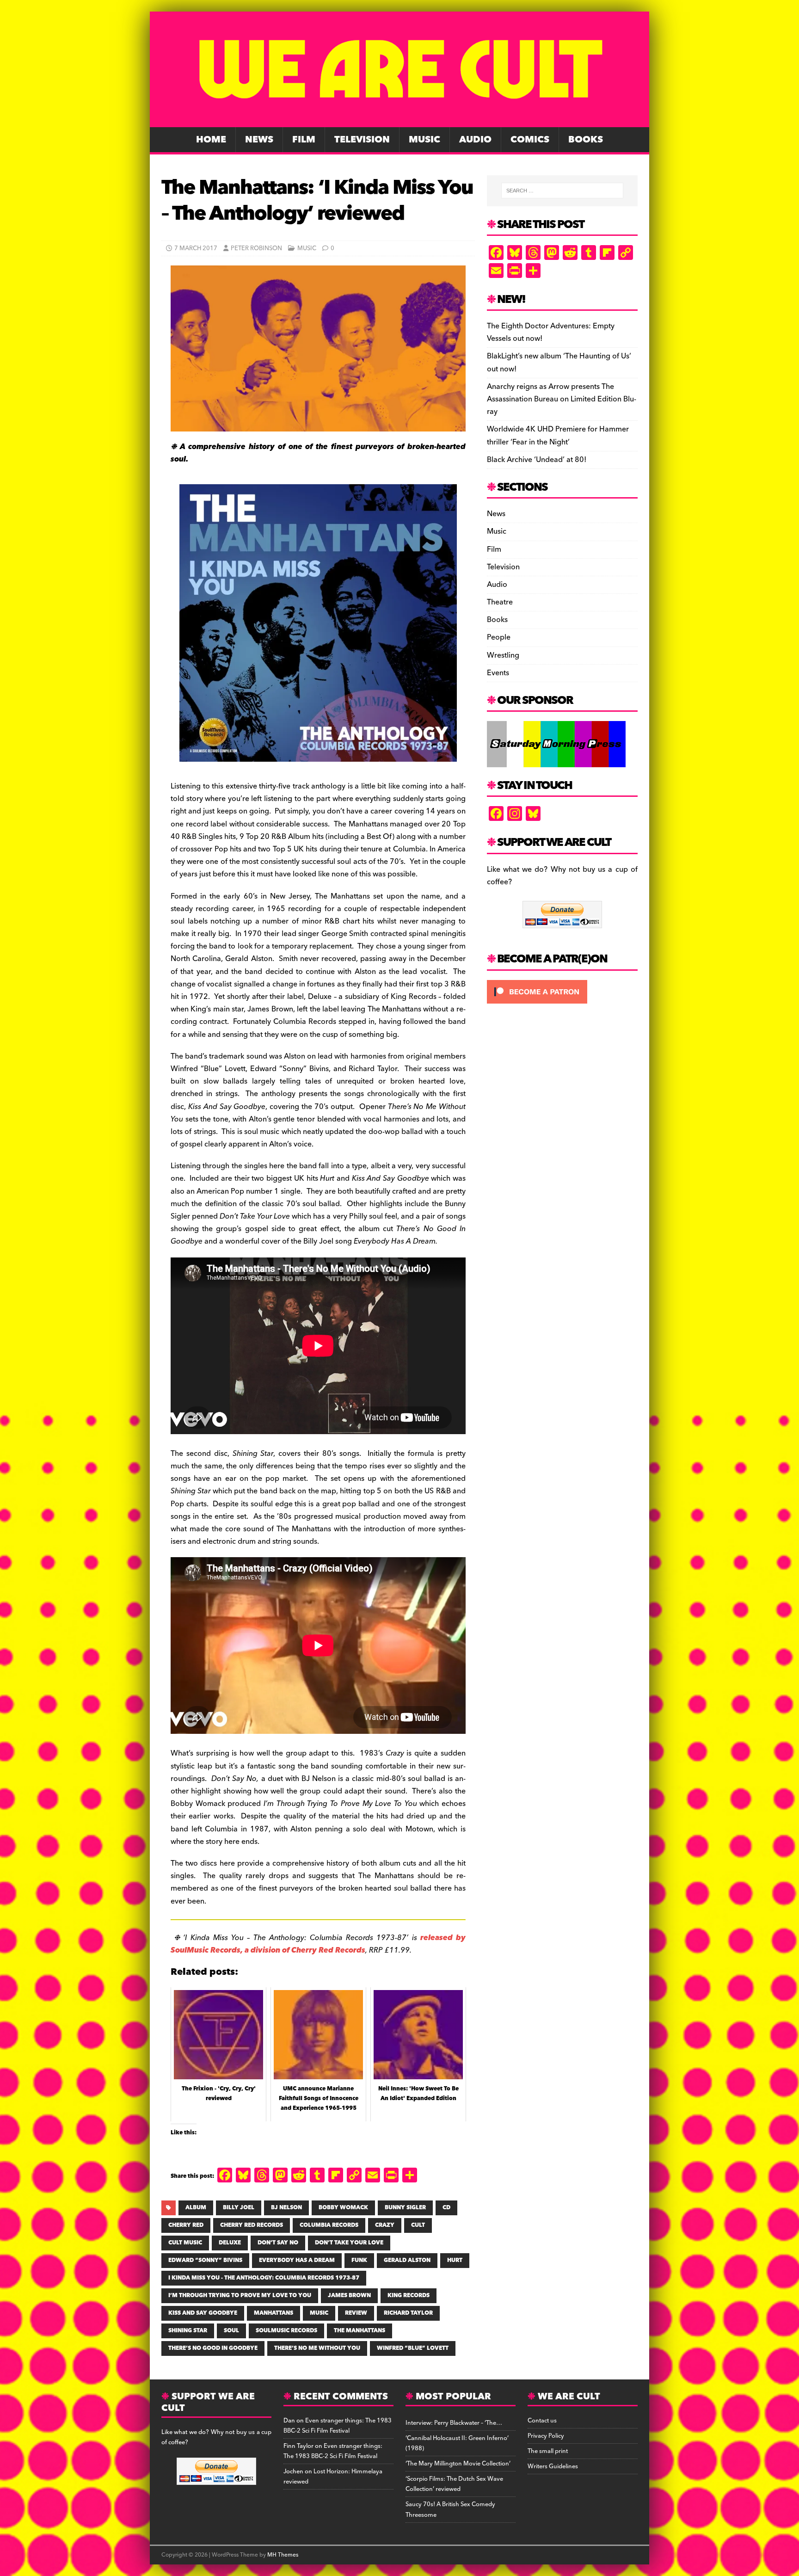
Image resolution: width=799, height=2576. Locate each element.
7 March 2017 (196, 248)
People (499, 637)
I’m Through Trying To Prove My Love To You (240, 2296)
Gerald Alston (407, 2260)
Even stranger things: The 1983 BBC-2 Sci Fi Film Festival (338, 2426)
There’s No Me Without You (317, 2348)
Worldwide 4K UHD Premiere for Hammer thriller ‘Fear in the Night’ (558, 435)
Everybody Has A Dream (297, 2260)
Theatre (500, 602)
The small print (548, 2451)
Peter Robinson (256, 248)
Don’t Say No (278, 2243)
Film (304, 140)
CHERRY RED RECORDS (252, 2225)
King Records (409, 2296)
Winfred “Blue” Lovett (413, 2348)
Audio (475, 140)
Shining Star (188, 2331)
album (196, 2208)
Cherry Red (186, 2225)
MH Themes (283, 2555)
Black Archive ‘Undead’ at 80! (537, 460)
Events (498, 673)
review (356, 2313)
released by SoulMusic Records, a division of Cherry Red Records (318, 1944)
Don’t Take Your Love (349, 2243)
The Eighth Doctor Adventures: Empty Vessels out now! (551, 332)
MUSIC (319, 2313)
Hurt (455, 2260)
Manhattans (274, 2313)
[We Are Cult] (399, 121)
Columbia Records (329, 2225)
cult (418, 2225)
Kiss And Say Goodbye (203, 2313)
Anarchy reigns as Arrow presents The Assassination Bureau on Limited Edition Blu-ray (562, 399)
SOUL (231, 2331)
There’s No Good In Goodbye (213, 2348)
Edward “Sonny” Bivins (205, 2260)
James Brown (349, 2296)
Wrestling (503, 655)
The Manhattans (360, 2331)
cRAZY (385, 2225)
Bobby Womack (343, 2208)
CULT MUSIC (185, 2243)
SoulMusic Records (286, 2331)
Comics (530, 140)
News (259, 140)
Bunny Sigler (405, 2208)
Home (211, 140)
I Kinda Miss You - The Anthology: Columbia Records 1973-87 (264, 2278)
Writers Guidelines (553, 2466)
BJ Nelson (286, 2208)
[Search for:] (562, 191)
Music (424, 140)
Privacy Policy (546, 2436)
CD (446, 2208)
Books (586, 140)
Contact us (542, 2421)
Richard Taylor (408, 2313)
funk (359, 2260)
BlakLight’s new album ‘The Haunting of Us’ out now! (559, 362)
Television (362, 140)
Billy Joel (239, 2208)
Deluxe (230, 2243)
